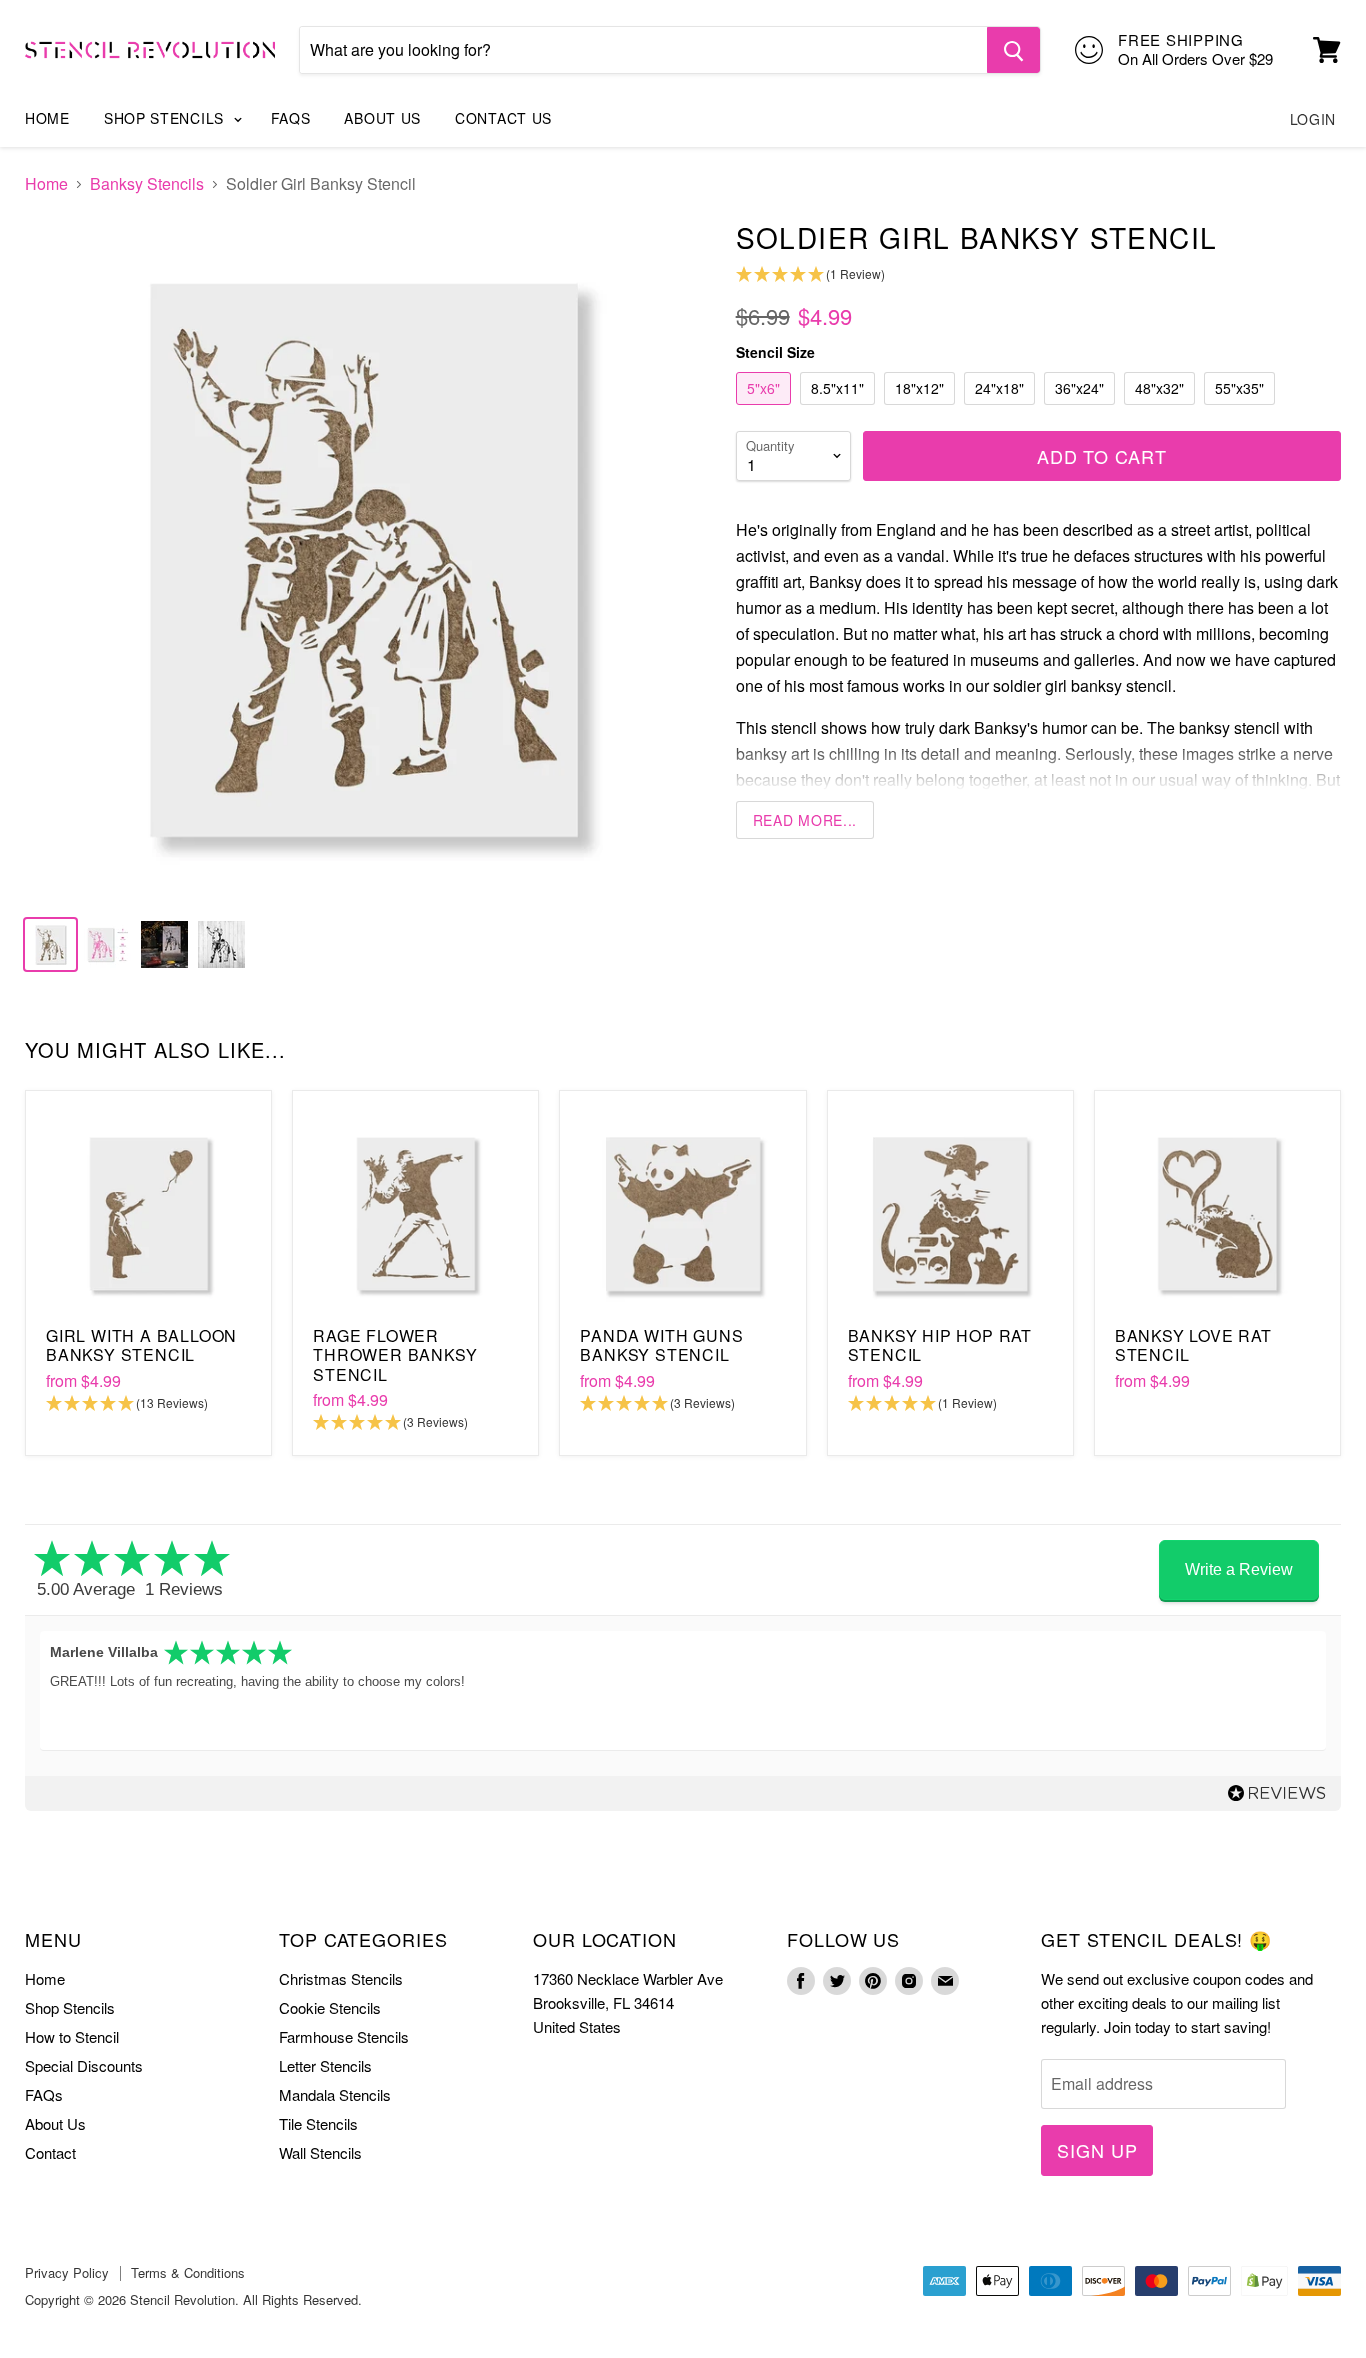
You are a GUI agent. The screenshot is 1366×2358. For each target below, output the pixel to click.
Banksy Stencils (147, 184)
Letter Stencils (325, 2065)
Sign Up (1097, 2150)
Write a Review (1239, 1569)
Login (1313, 119)
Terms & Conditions (188, 2272)
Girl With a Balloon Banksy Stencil (141, 1345)
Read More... (805, 820)
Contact (50, 2152)
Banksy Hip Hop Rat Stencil (940, 1345)
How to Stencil (72, 2036)
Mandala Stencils (335, 2094)
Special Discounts (84, 2065)
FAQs (291, 118)
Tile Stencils (318, 2123)
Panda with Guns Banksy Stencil (661, 1345)
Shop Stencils (166, 118)
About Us (382, 118)
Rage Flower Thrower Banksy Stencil (395, 1354)
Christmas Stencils (341, 1978)
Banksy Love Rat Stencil (1193, 1345)
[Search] (1013, 50)
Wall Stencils (320, 2152)
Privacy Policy (67, 2272)
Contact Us (503, 118)
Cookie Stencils (330, 2007)
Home (47, 118)
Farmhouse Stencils (344, 2036)
